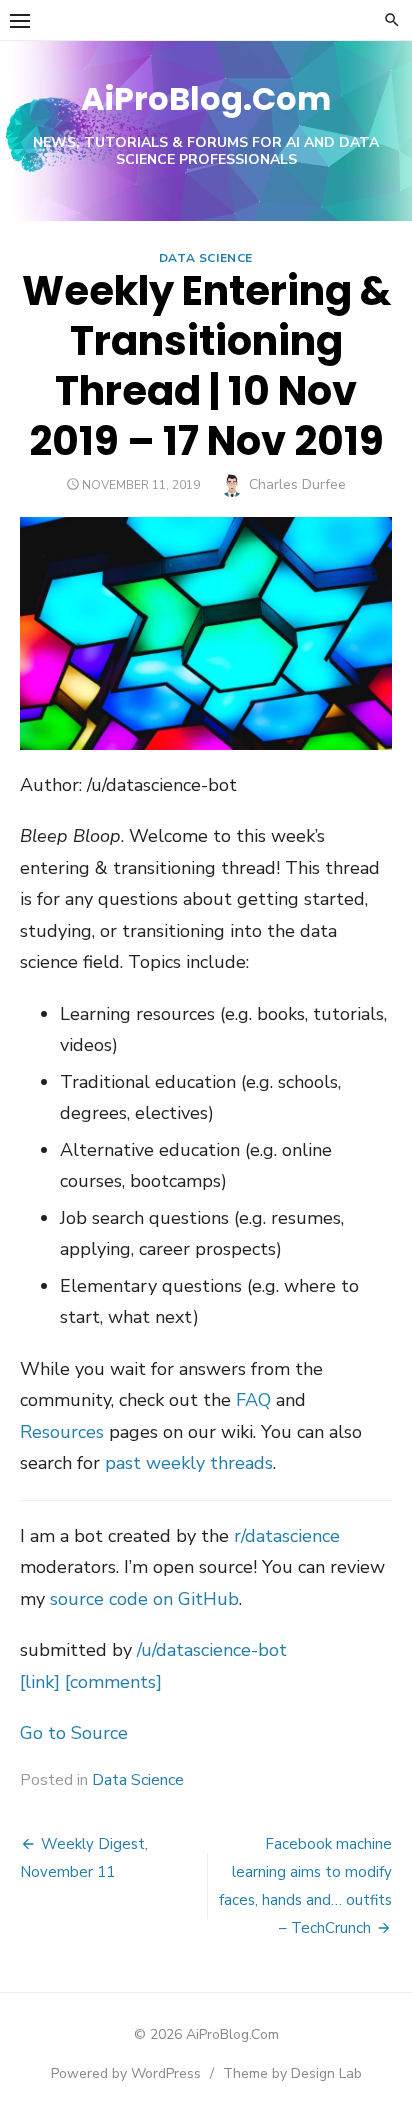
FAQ (253, 1400)
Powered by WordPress (126, 2073)
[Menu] (20, 20)
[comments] (113, 1682)
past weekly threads (189, 1463)
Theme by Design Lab (292, 2073)
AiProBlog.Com (206, 98)
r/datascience (287, 1536)
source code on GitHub (144, 1599)
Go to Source (74, 1733)
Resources (62, 1432)
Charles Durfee (297, 484)
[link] (40, 1682)
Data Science (206, 258)
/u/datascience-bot (212, 1650)
